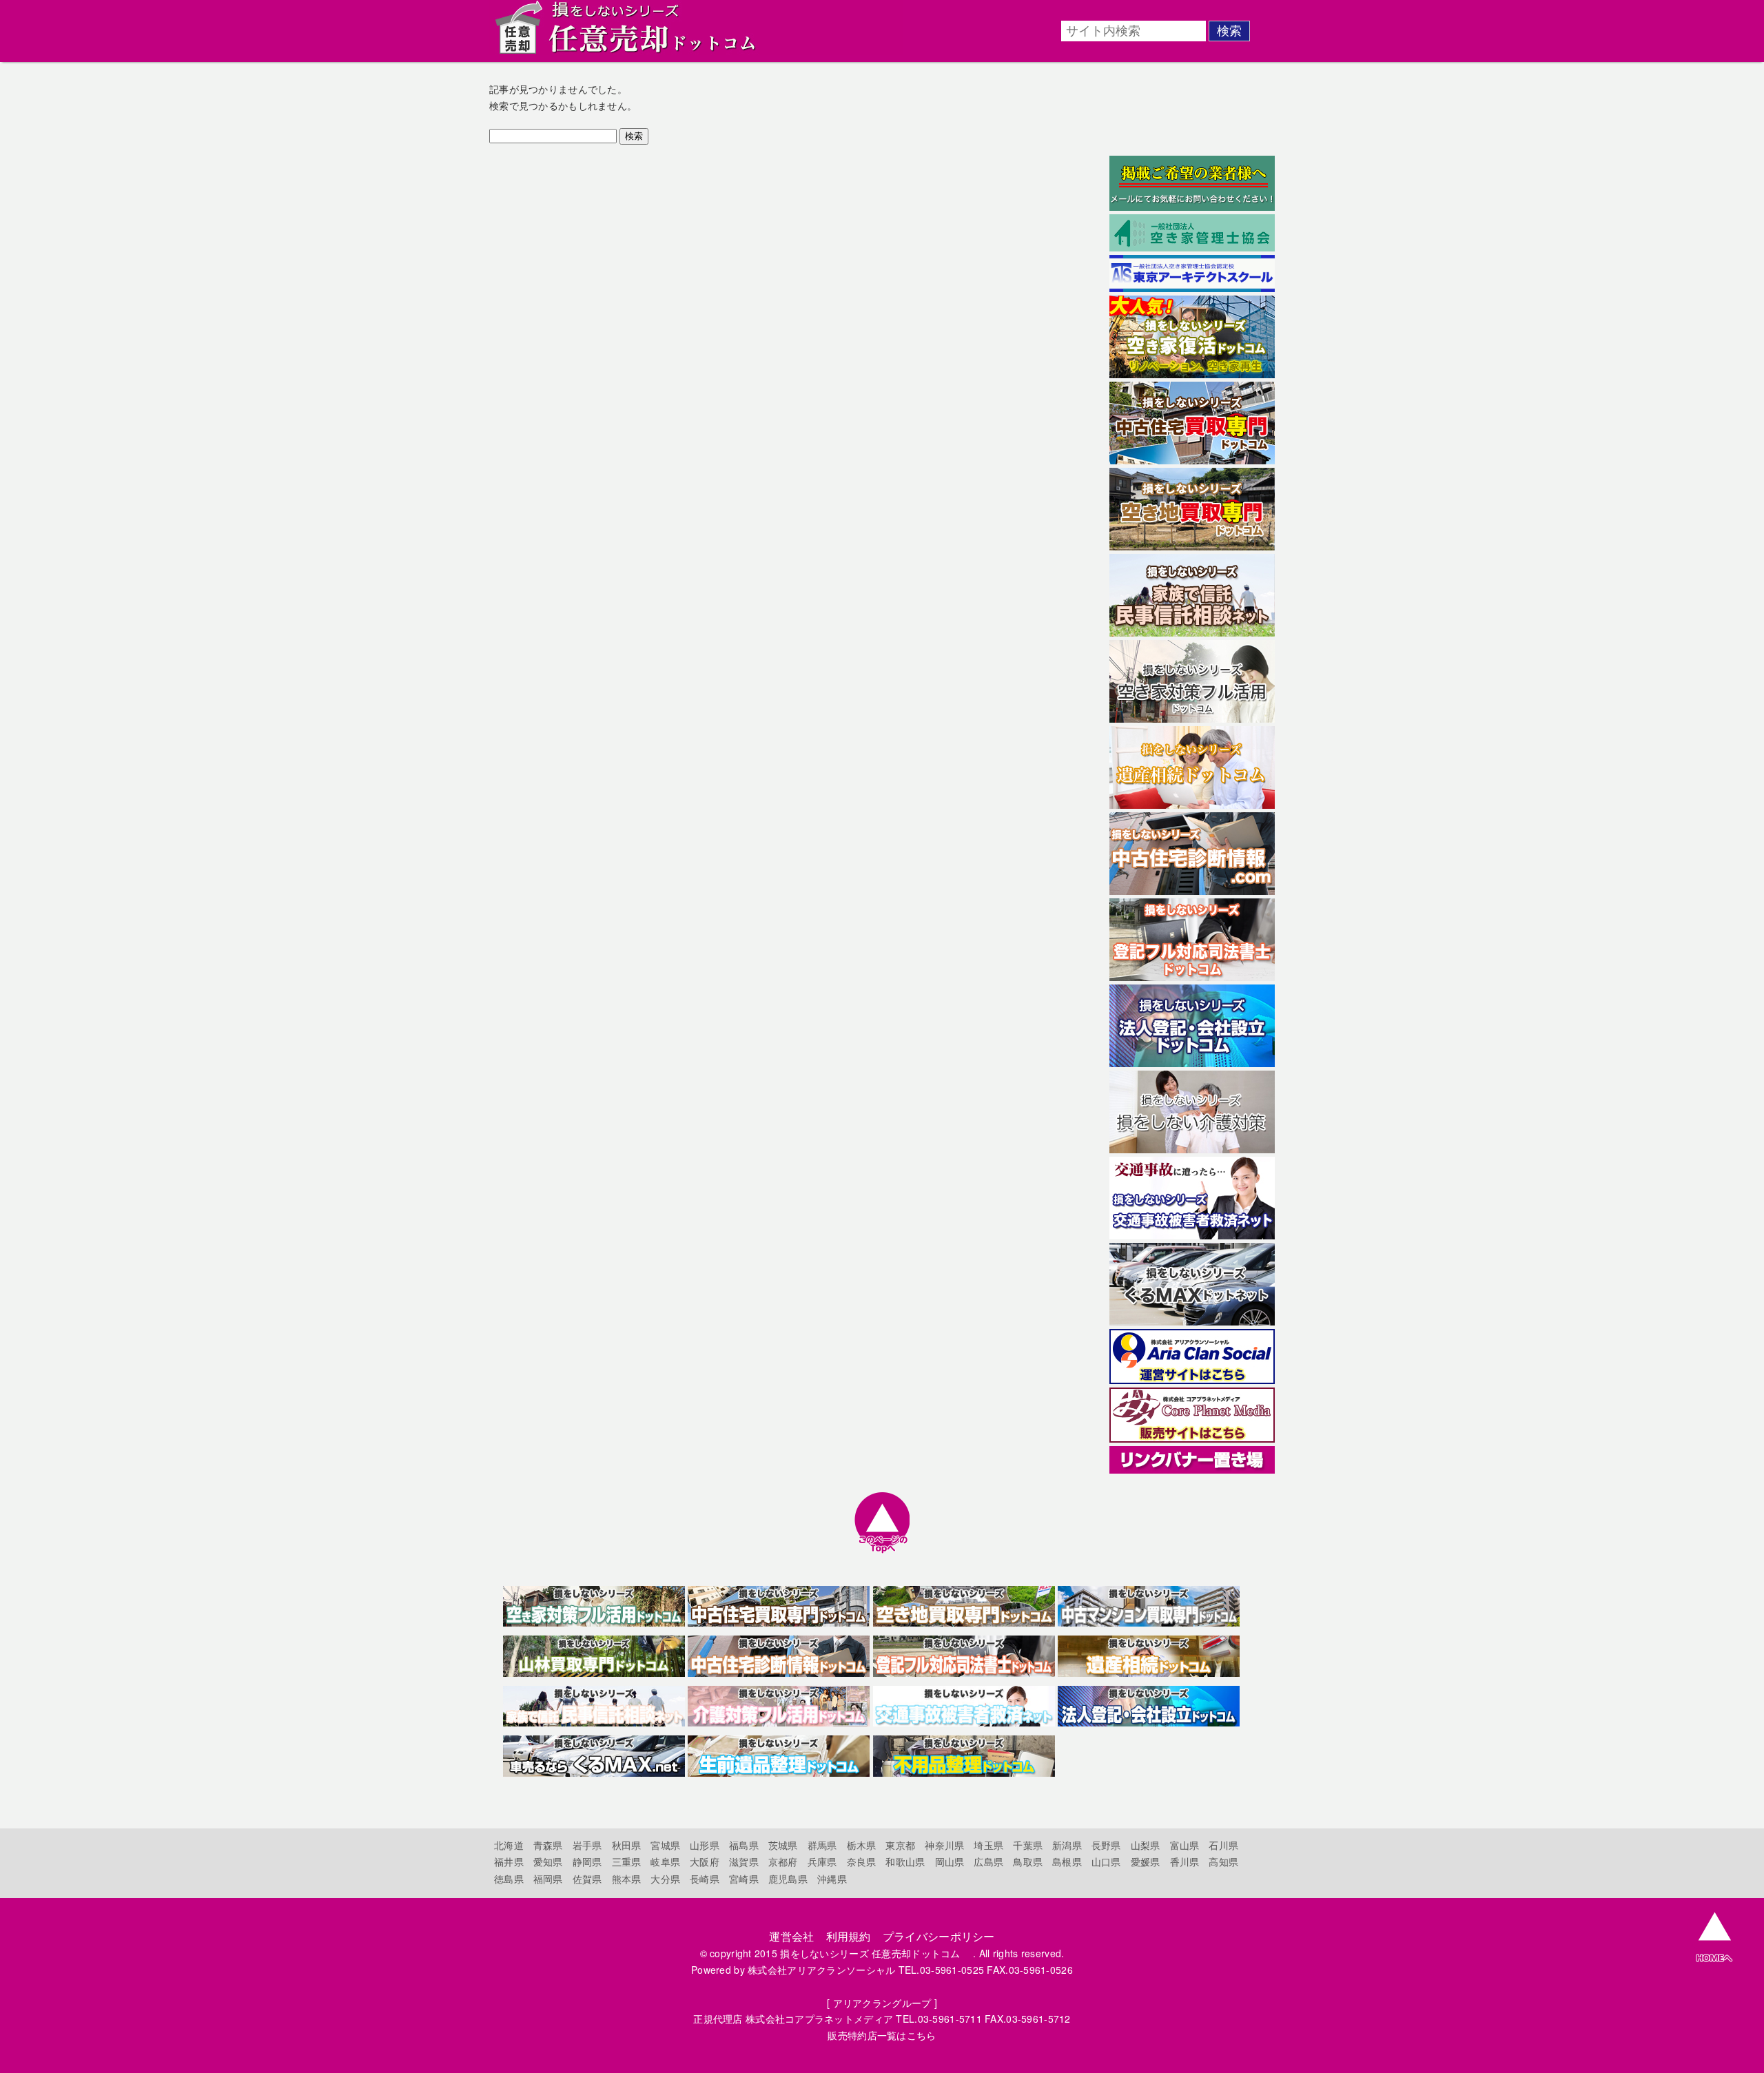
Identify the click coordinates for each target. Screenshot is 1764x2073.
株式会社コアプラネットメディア (819, 2019)
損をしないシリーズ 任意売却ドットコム (875, 1953)
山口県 (1106, 1861)
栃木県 (862, 1845)
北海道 (509, 1845)
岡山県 (950, 1861)
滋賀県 (744, 1861)
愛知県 (548, 1861)
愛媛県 (1146, 1861)
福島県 (744, 1845)
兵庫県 (822, 1861)
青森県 (548, 1845)
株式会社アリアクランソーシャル (821, 1970)
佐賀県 (587, 1879)
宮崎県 (744, 1879)
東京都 (900, 1845)
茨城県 (783, 1845)
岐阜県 (665, 1861)
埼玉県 (988, 1845)
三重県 (627, 1861)
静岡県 (587, 1861)
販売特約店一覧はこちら (882, 2035)
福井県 (509, 1861)
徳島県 (509, 1879)
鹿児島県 (788, 1879)
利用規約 (849, 1936)
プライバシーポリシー (939, 1936)
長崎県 (705, 1879)
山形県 (705, 1845)
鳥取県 (1028, 1861)
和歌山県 (905, 1861)
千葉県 (1028, 1845)
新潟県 (1067, 1845)
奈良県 (862, 1861)
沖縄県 (832, 1879)
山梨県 (1146, 1845)
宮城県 (665, 1845)
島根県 (1067, 1861)
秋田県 (627, 1845)
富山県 (1185, 1845)
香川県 (1185, 1861)
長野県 (1106, 1845)
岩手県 (587, 1845)
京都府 (783, 1861)
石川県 (1223, 1845)
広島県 (988, 1861)
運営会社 (791, 1936)
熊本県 (627, 1879)
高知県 (1223, 1861)
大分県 (665, 1879)
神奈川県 (944, 1845)
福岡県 (548, 1879)
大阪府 (705, 1861)
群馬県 (822, 1845)
